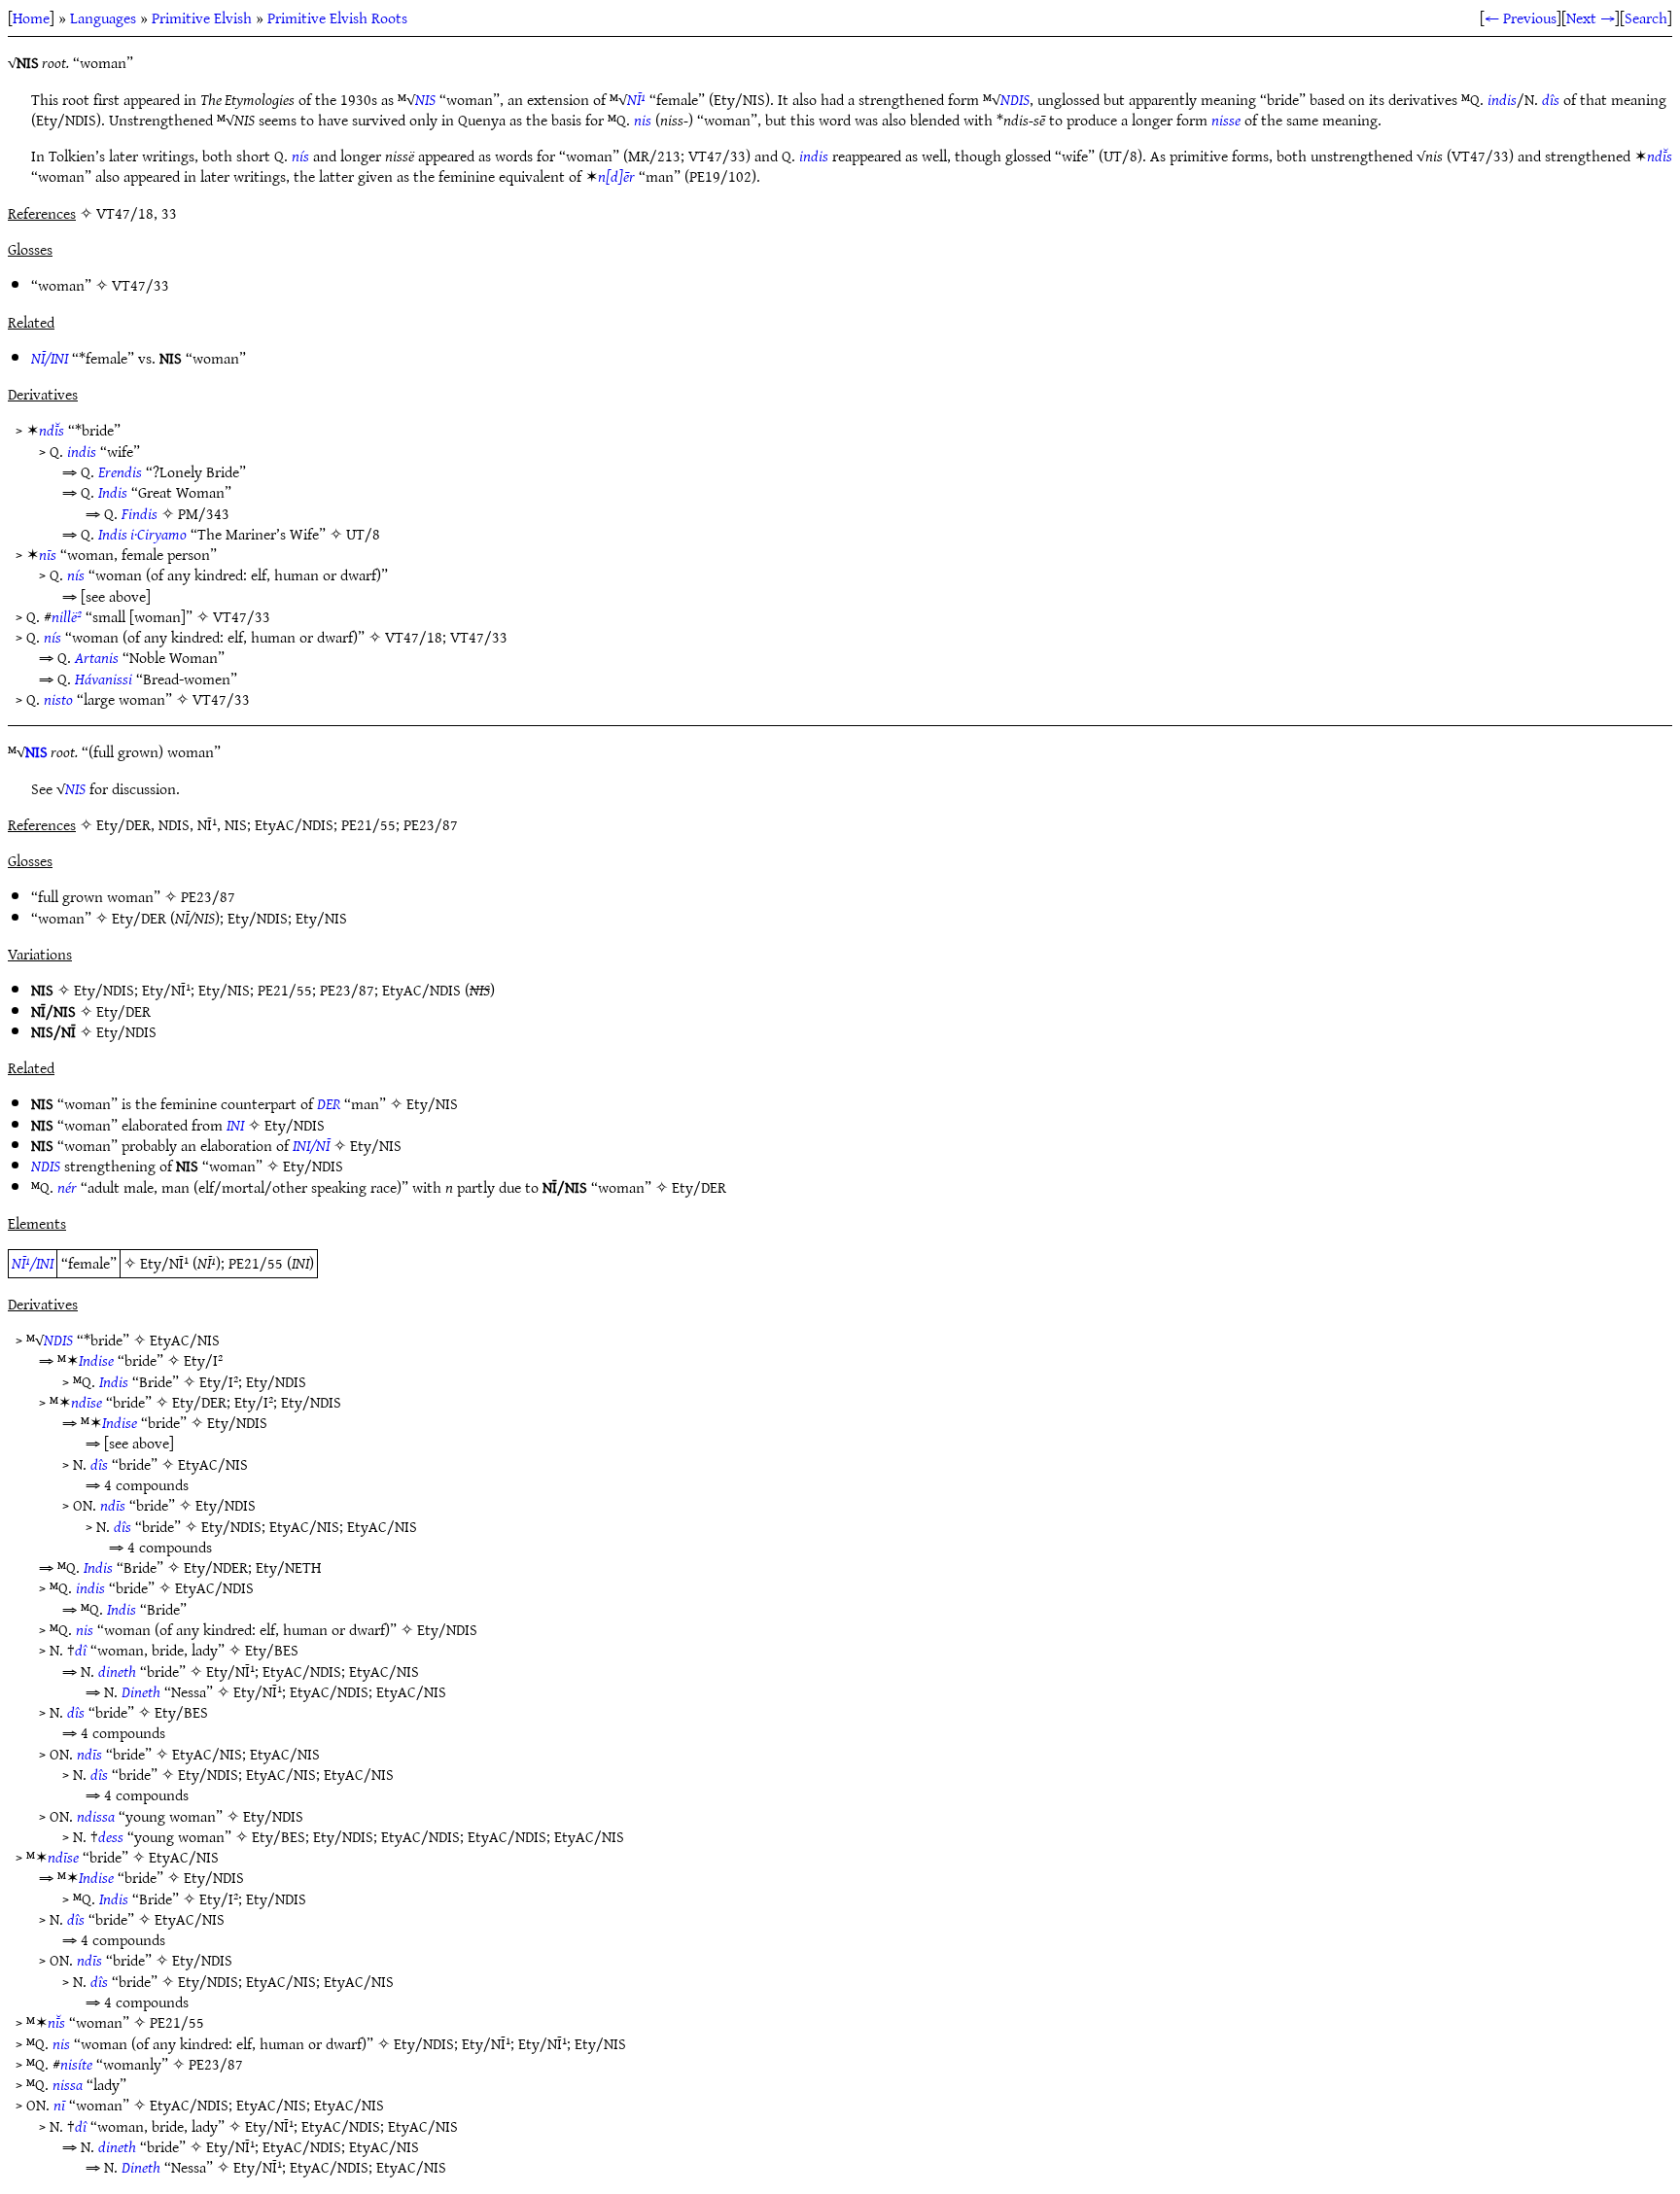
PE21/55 (285, 990)
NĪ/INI (50, 358)
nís (300, 156)
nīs (48, 554)
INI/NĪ (311, 1145)
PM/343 (204, 513)
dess (111, 1836)
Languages (103, 17)
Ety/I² (203, 1360)
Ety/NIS (321, 918)
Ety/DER (139, 918)
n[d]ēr (616, 176)
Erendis (120, 471)
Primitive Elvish (202, 17)
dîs (1551, 99)
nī (59, 2105)
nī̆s (56, 2022)
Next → (1591, 17)
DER (329, 1103)
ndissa (96, 1816)
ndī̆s (1660, 156)
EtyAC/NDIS (421, 990)
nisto (58, 699)
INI (235, 1125)
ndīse (87, 1402)
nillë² (67, 616)
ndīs (113, 1505)
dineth (117, 1671)
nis (643, 120)
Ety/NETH (288, 1567)
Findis (140, 513)
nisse (1226, 120)
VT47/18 (414, 637)
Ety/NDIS (258, 918)
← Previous (1521, 17)
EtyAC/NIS (185, 1340)
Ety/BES (272, 1650)
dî (81, 1650)
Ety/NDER (216, 1567)
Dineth (141, 1691)
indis (1502, 99)
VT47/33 (140, 285)
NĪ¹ (636, 99)
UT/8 (363, 534)
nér (67, 1187)
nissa (68, 2084)
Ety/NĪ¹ (166, 990)
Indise (96, 1360)
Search (1646, 17)
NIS (425, 99)
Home (31, 17)
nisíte (76, 2064)
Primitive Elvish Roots (337, 17)
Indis (113, 492)
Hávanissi (104, 679)
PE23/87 (208, 896)
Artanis (97, 657)
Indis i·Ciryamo (142, 534)
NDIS (1015, 99)
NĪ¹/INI (33, 1263)
